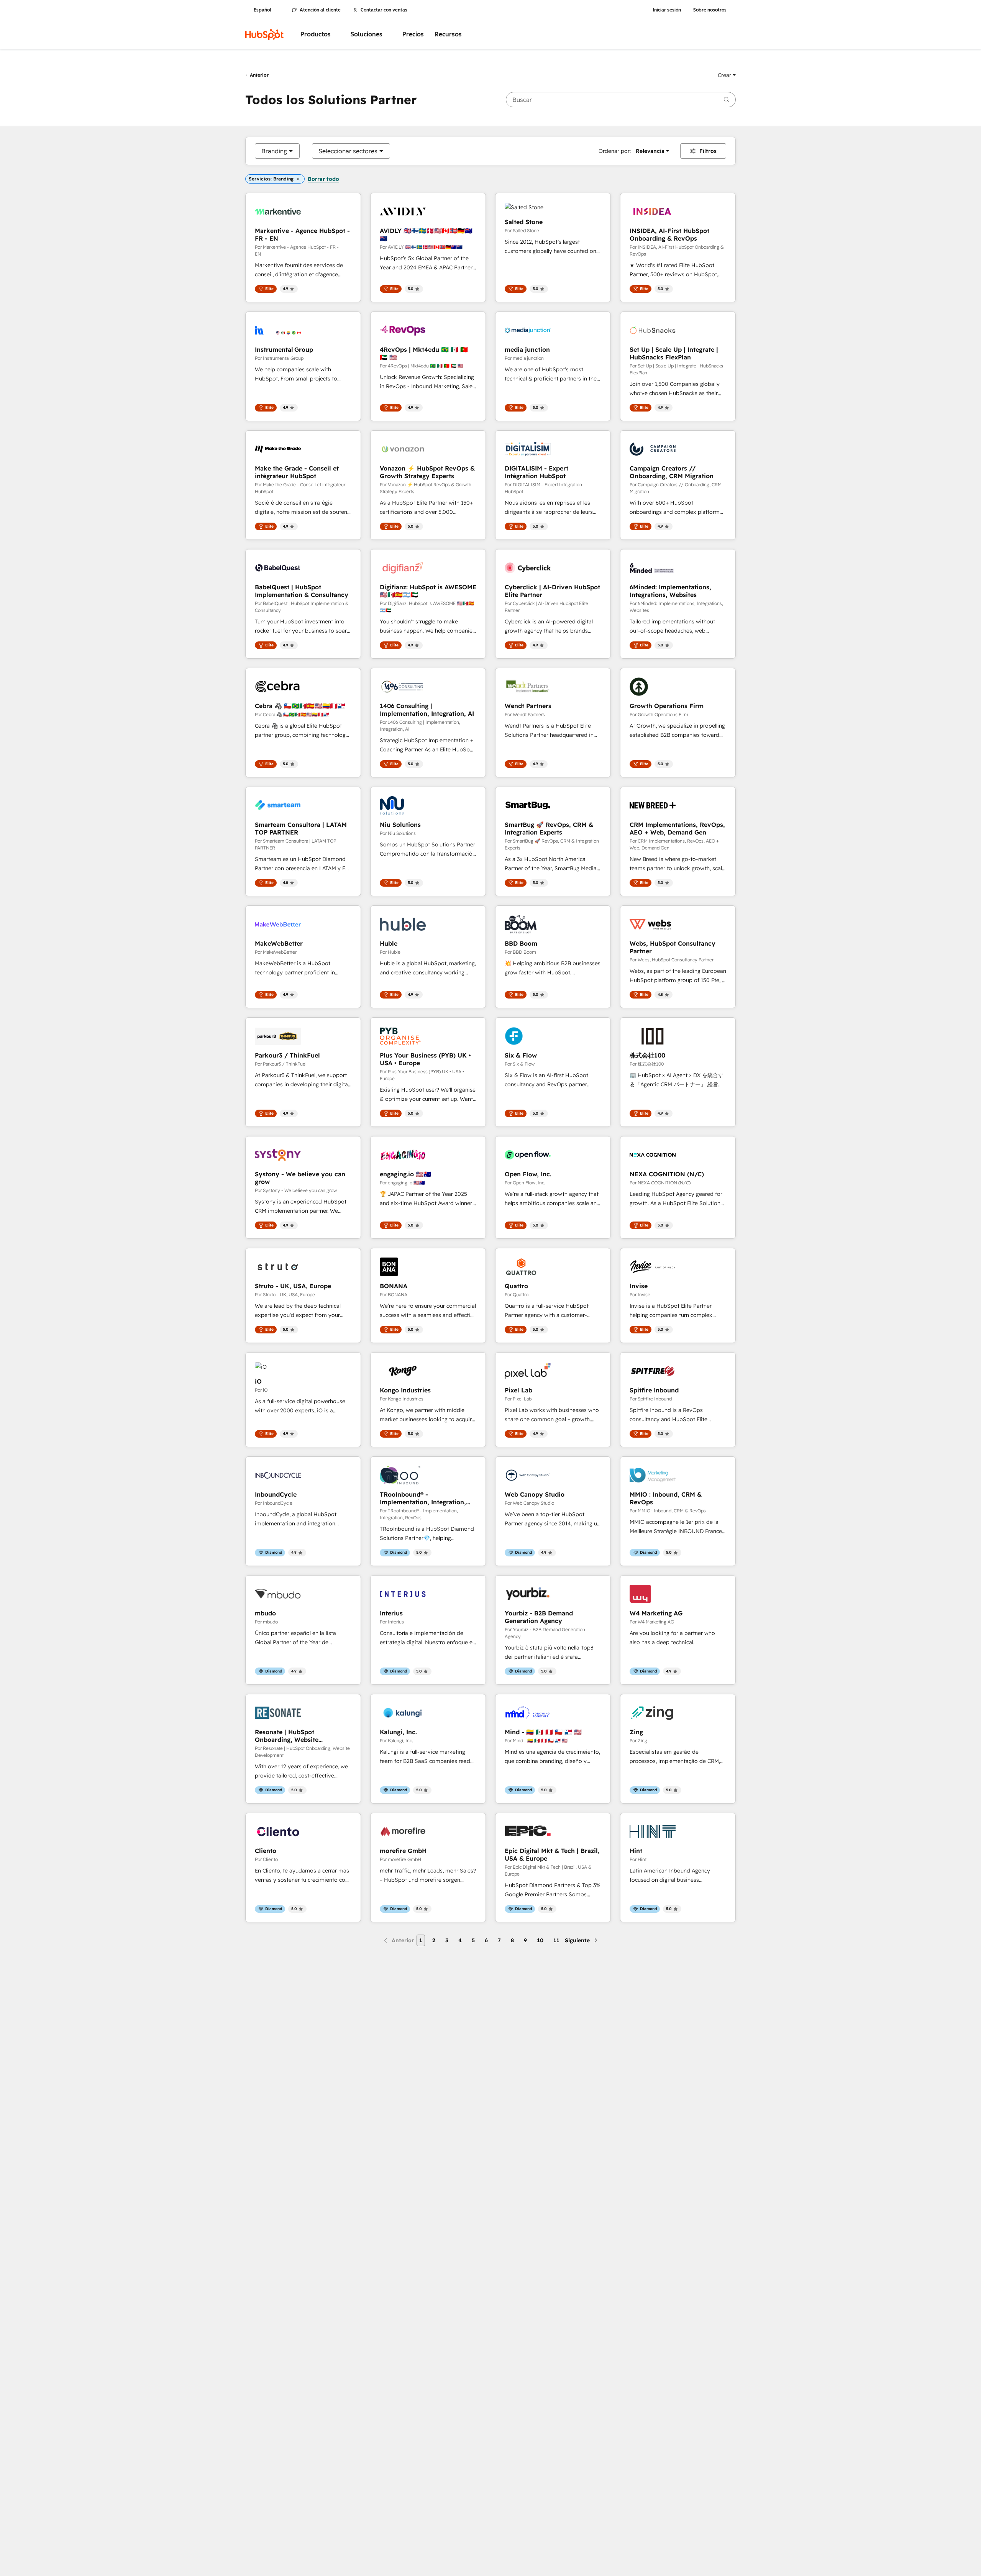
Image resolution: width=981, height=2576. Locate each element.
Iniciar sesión (667, 10)
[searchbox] (621, 100)
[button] (727, 75)
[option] (274, 151)
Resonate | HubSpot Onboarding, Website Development (287, 1736)
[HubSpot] (264, 34)
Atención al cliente (320, 10)
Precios (413, 34)
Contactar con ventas (384, 10)
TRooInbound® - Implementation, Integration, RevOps (423, 1498)
